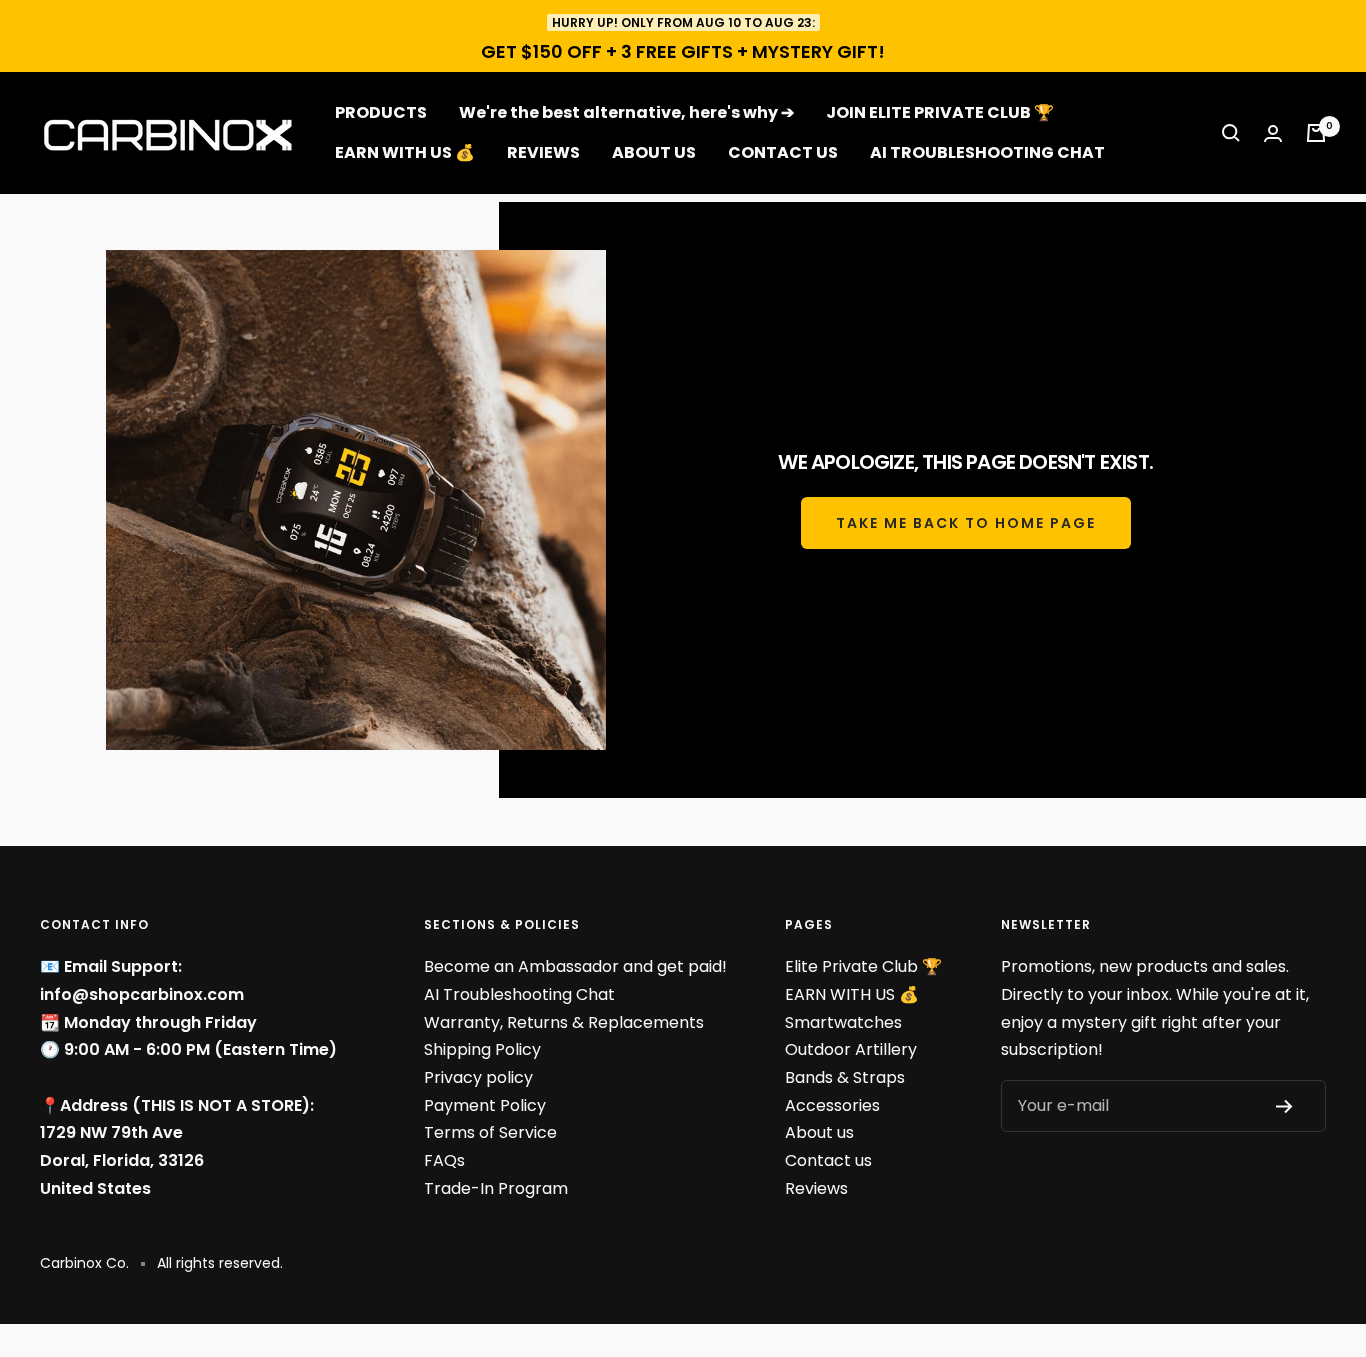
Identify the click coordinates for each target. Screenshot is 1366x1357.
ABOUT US (654, 152)
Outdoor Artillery (851, 1049)
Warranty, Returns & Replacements (564, 1022)
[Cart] (1316, 133)
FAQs (444, 1160)
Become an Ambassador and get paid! (575, 966)
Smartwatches (843, 1022)
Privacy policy (478, 1077)
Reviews (816, 1188)
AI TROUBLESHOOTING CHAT (987, 152)
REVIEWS (543, 152)
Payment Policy (485, 1105)
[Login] (1273, 133)
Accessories (832, 1105)
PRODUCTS (381, 112)
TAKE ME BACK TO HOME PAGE (966, 523)
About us (819, 1132)
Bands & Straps (845, 1077)
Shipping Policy (482, 1049)
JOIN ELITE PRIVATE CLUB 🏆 (940, 112)
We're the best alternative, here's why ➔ (626, 112)
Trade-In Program (496, 1188)
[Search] (1231, 133)
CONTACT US (783, 152)
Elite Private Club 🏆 (863, 966)
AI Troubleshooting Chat (519, 994)
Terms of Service (490, 1132)
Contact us (828, 1160)
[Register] (1291, 1106)
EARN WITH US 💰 (405, 152)
